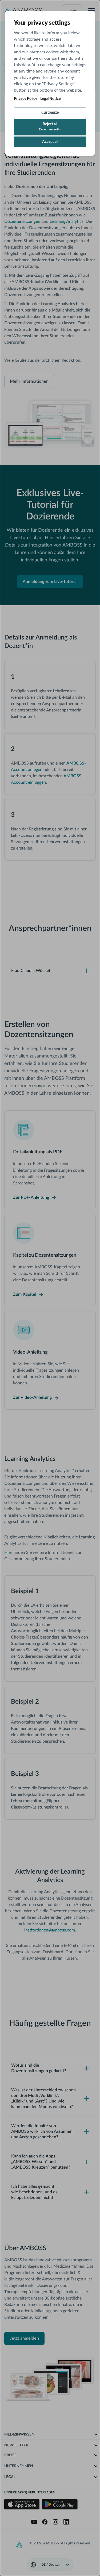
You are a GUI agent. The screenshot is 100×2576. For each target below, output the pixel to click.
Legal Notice (50, 99)
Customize (50, 113)
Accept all (50, 142)
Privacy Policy (25, 99)
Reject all (50, 127)
